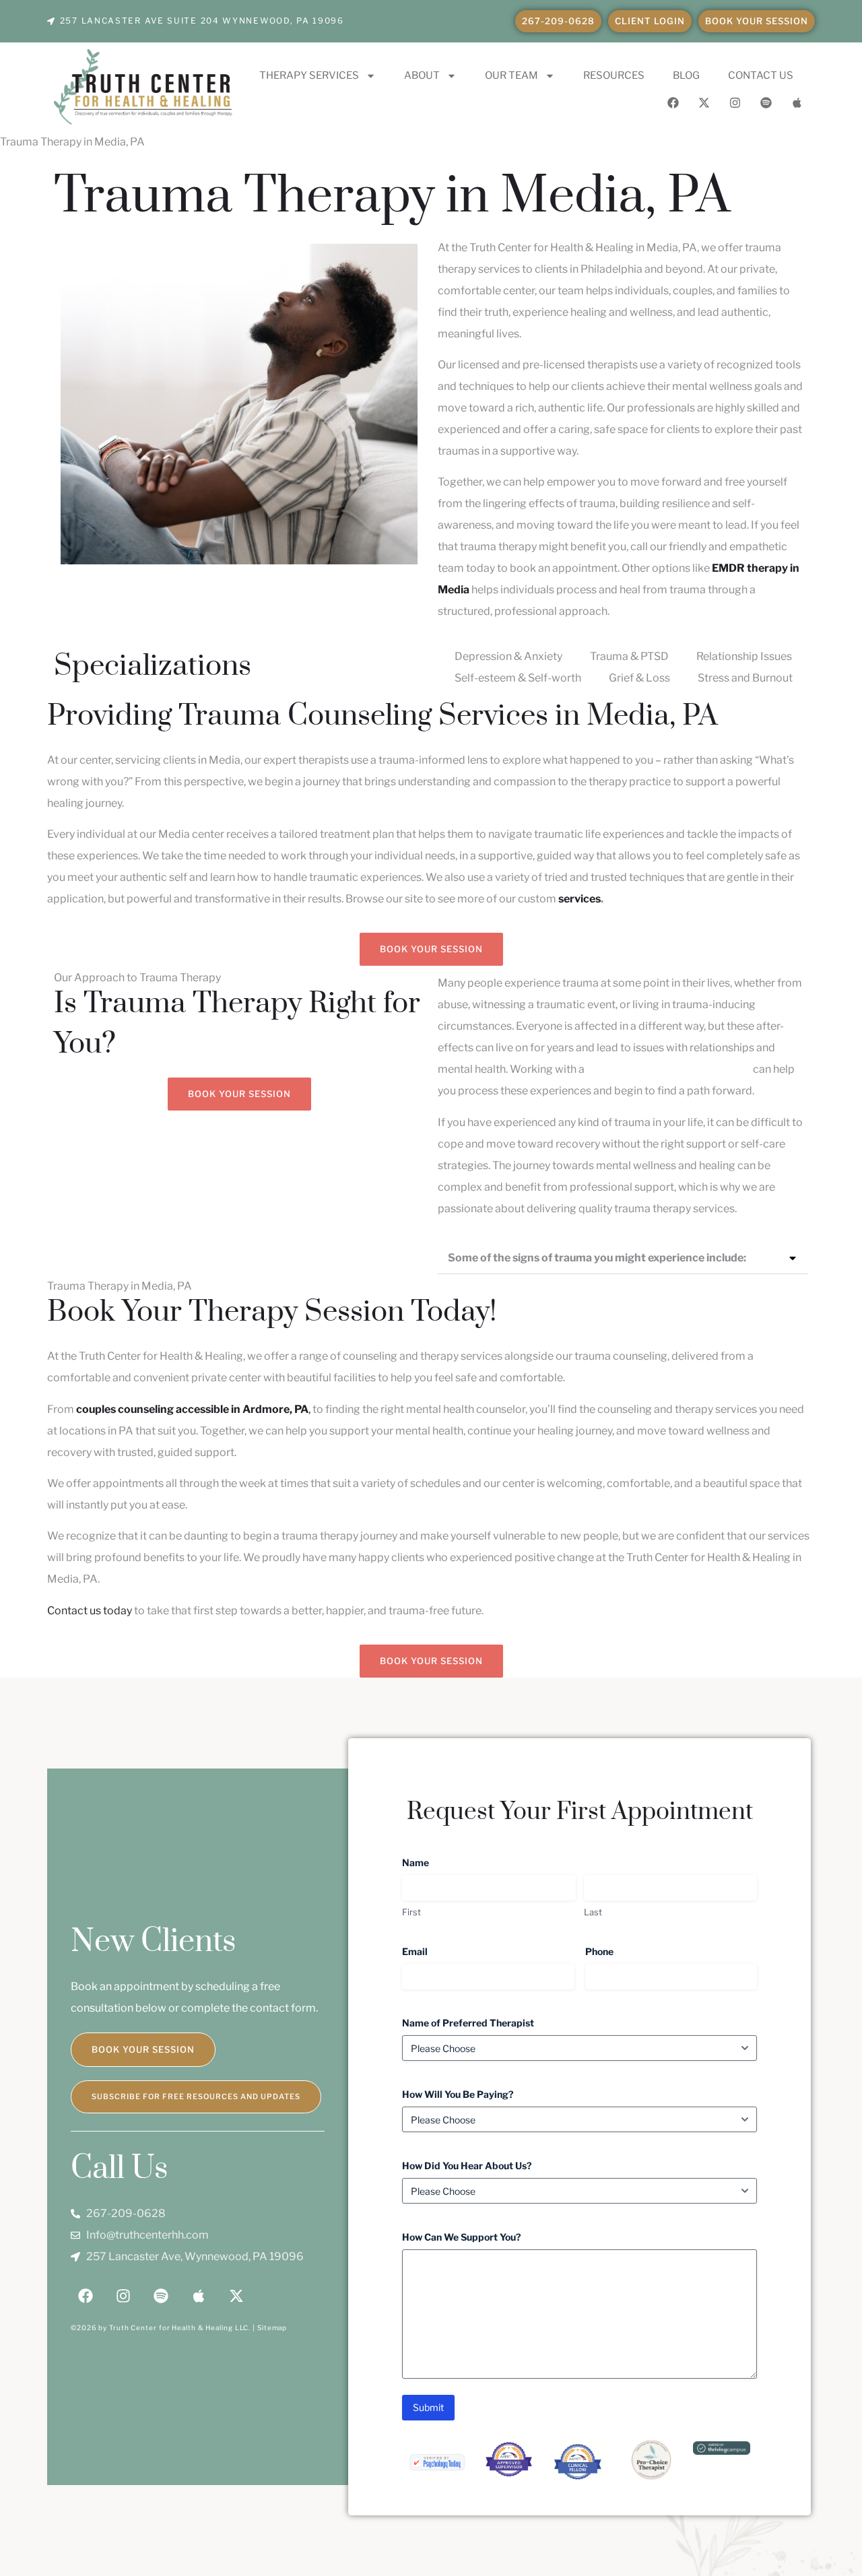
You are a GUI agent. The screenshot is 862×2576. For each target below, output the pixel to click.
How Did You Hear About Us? (489, 2166)
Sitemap (272, 2327)
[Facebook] (673, 102)
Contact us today (90, 1611)
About (422, 75)
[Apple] (797, 102)
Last (593, 1912)
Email (437, 1951)
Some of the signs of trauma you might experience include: (597, 1258)
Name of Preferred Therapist (490, 2023)
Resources (614, 75)
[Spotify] (766, 102)
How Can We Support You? (484, 2237)
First (411, 1912)
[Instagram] (735, 102)
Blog (686, 75)
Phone (621, 1951)
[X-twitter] (704, 102)
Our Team (511, 75)
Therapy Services (309, 75)
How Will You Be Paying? (480, 2094)
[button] (623, 1258)
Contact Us (761, 75)
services (579, 899)
